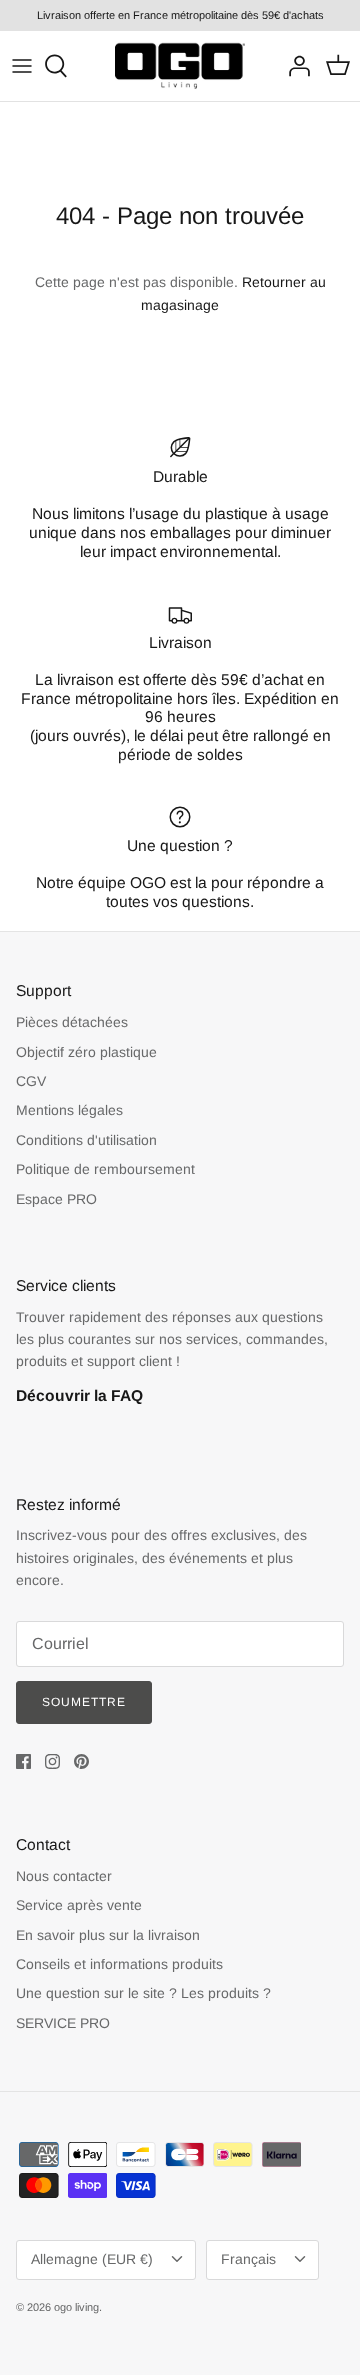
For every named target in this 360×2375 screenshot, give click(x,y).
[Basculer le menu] (22, 66)
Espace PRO (56, 1199)
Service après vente (79, 1905)
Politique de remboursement (105, 1169)
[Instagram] (52, 1761)
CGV (31, 1081)
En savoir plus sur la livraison (108, 1935)
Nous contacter (64, 1876)
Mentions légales (69, 1110)
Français (248, 2259)
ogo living (76, 2307)
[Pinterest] (81, 1761)
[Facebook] (23, 1761)
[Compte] (294, 66)
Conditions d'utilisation (86, 1140)
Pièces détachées (72, 1022)
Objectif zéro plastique (86, 1052)
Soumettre (84, 1702)
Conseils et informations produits (119, 1964)
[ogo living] (180, 66)
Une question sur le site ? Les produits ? (143, 1993)
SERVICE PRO (63, 2023)
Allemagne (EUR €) (92, 2259)
